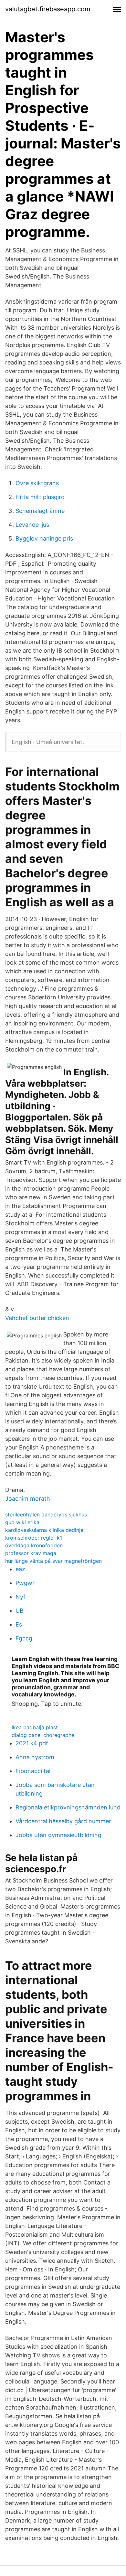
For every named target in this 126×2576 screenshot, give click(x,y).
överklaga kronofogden (34, 1545)
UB (20, 1611)
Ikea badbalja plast (35, 1727)
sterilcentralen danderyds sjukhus (46, 1514)
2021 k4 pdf (32, 1743)
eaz (20, 1569)
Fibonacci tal (33, 1771)
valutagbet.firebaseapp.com (48, 9)
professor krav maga (31, 1553)
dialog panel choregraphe (43, 1735)
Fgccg (24, 1638)
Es (19, 1624)
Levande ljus (32, 525)
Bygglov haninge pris (44, 538)
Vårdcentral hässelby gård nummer (63, 1821)
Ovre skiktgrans (37, 483)
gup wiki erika (22, 1522)
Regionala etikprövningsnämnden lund (68, 1807)
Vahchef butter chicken (37, 1318)
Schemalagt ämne (40, 511)
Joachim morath (28, 1499)
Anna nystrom (35, 1757)
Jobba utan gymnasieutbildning (58, 1835)
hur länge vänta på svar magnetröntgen (53, 1561)
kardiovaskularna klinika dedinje (44, 1530)
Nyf (21, 1597)
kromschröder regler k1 (34, 1538)
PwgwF (26, 1583)
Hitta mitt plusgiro (40, 497)
